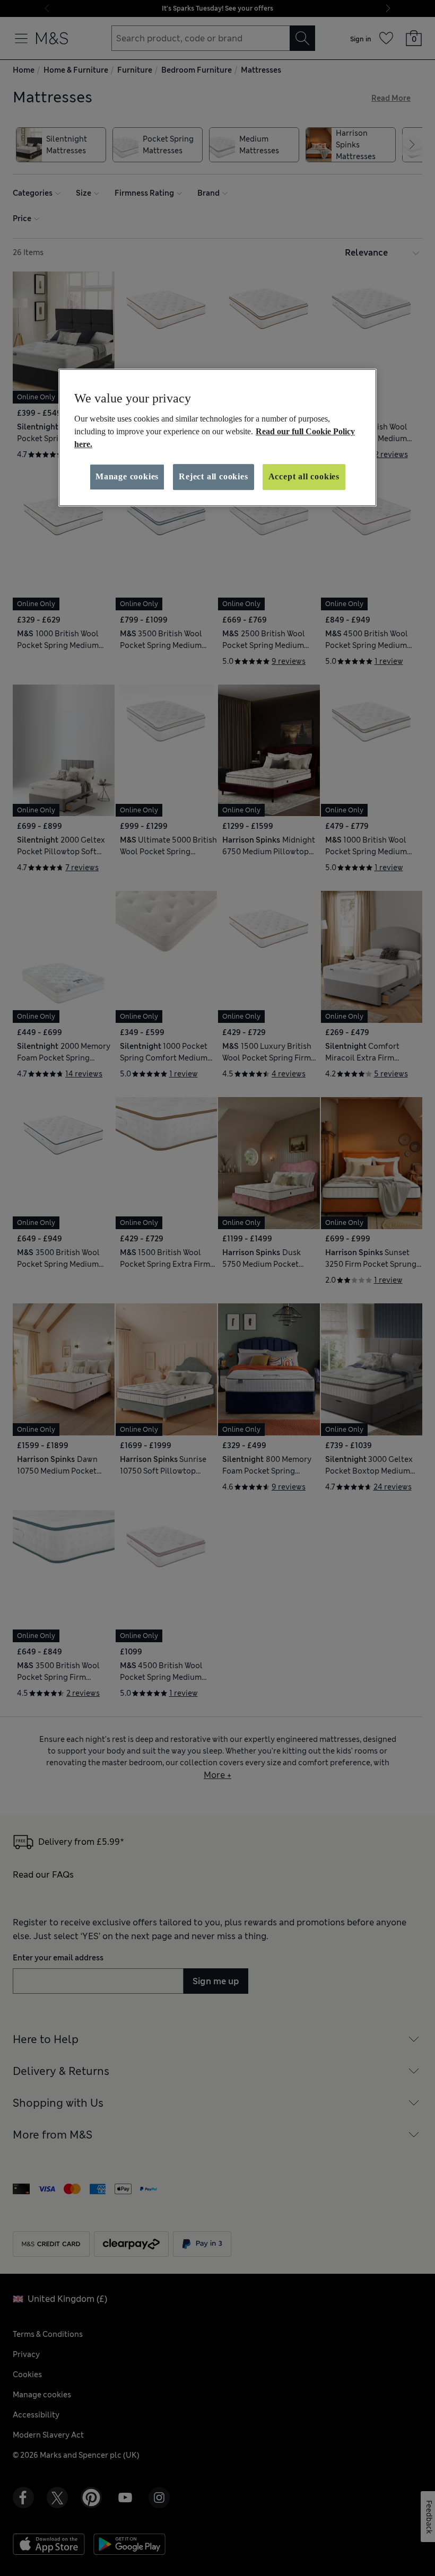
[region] (217, 437)
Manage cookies (127, 476)
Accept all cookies (304, 476)
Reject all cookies (213, 476)
